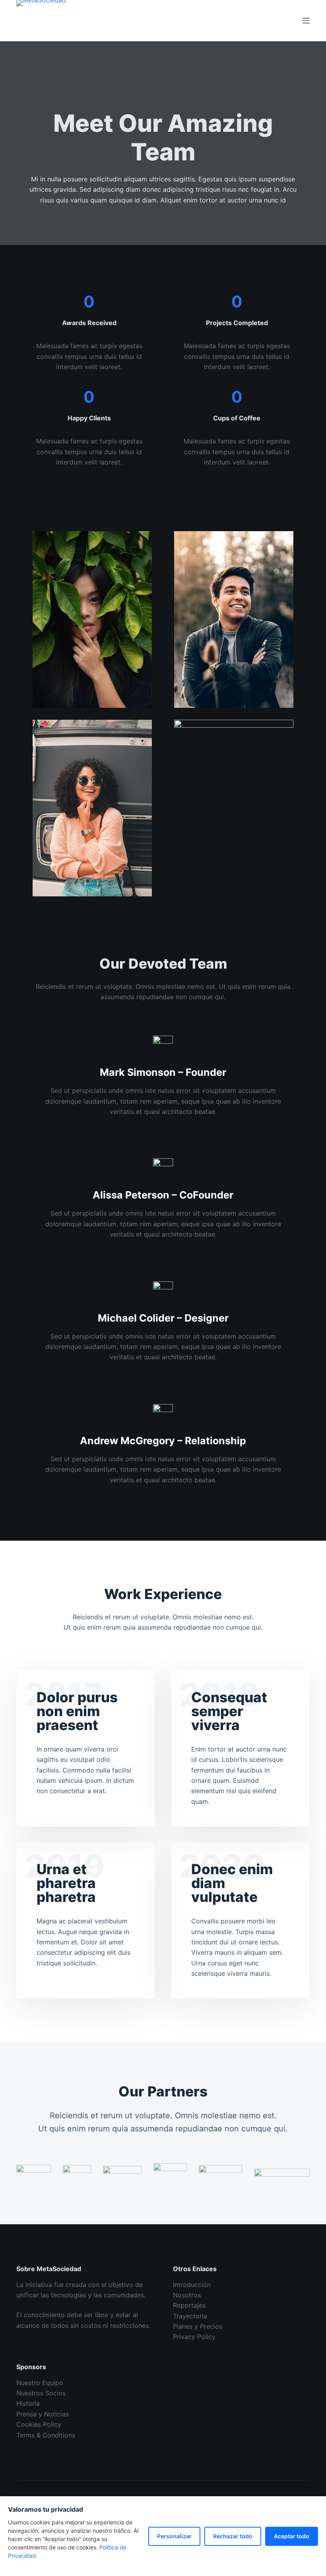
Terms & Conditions (46, 2435)
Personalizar (174, 2536)
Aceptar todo (292, 2536)
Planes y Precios (198, 2326)
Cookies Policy (39, 2424)
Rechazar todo (233, 2536)
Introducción (192, 2285)
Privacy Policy (194, 2337)
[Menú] (306, 21)
